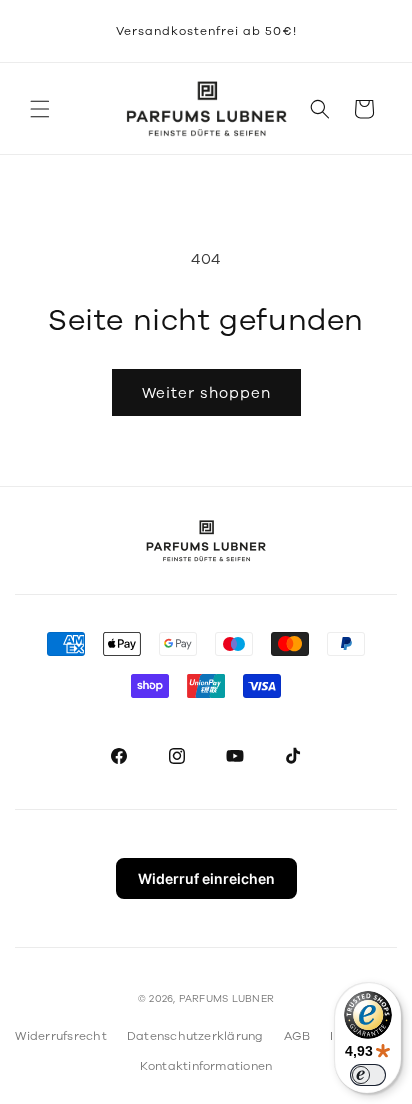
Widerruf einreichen (206, 878)
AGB (297, 1036)
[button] (40, 109)
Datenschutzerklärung (195, 1036)
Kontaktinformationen (206, 1066)
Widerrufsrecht (60, 1036)
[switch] (368, 1075)
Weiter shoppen (206, 393)
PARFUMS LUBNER (226, 999)
